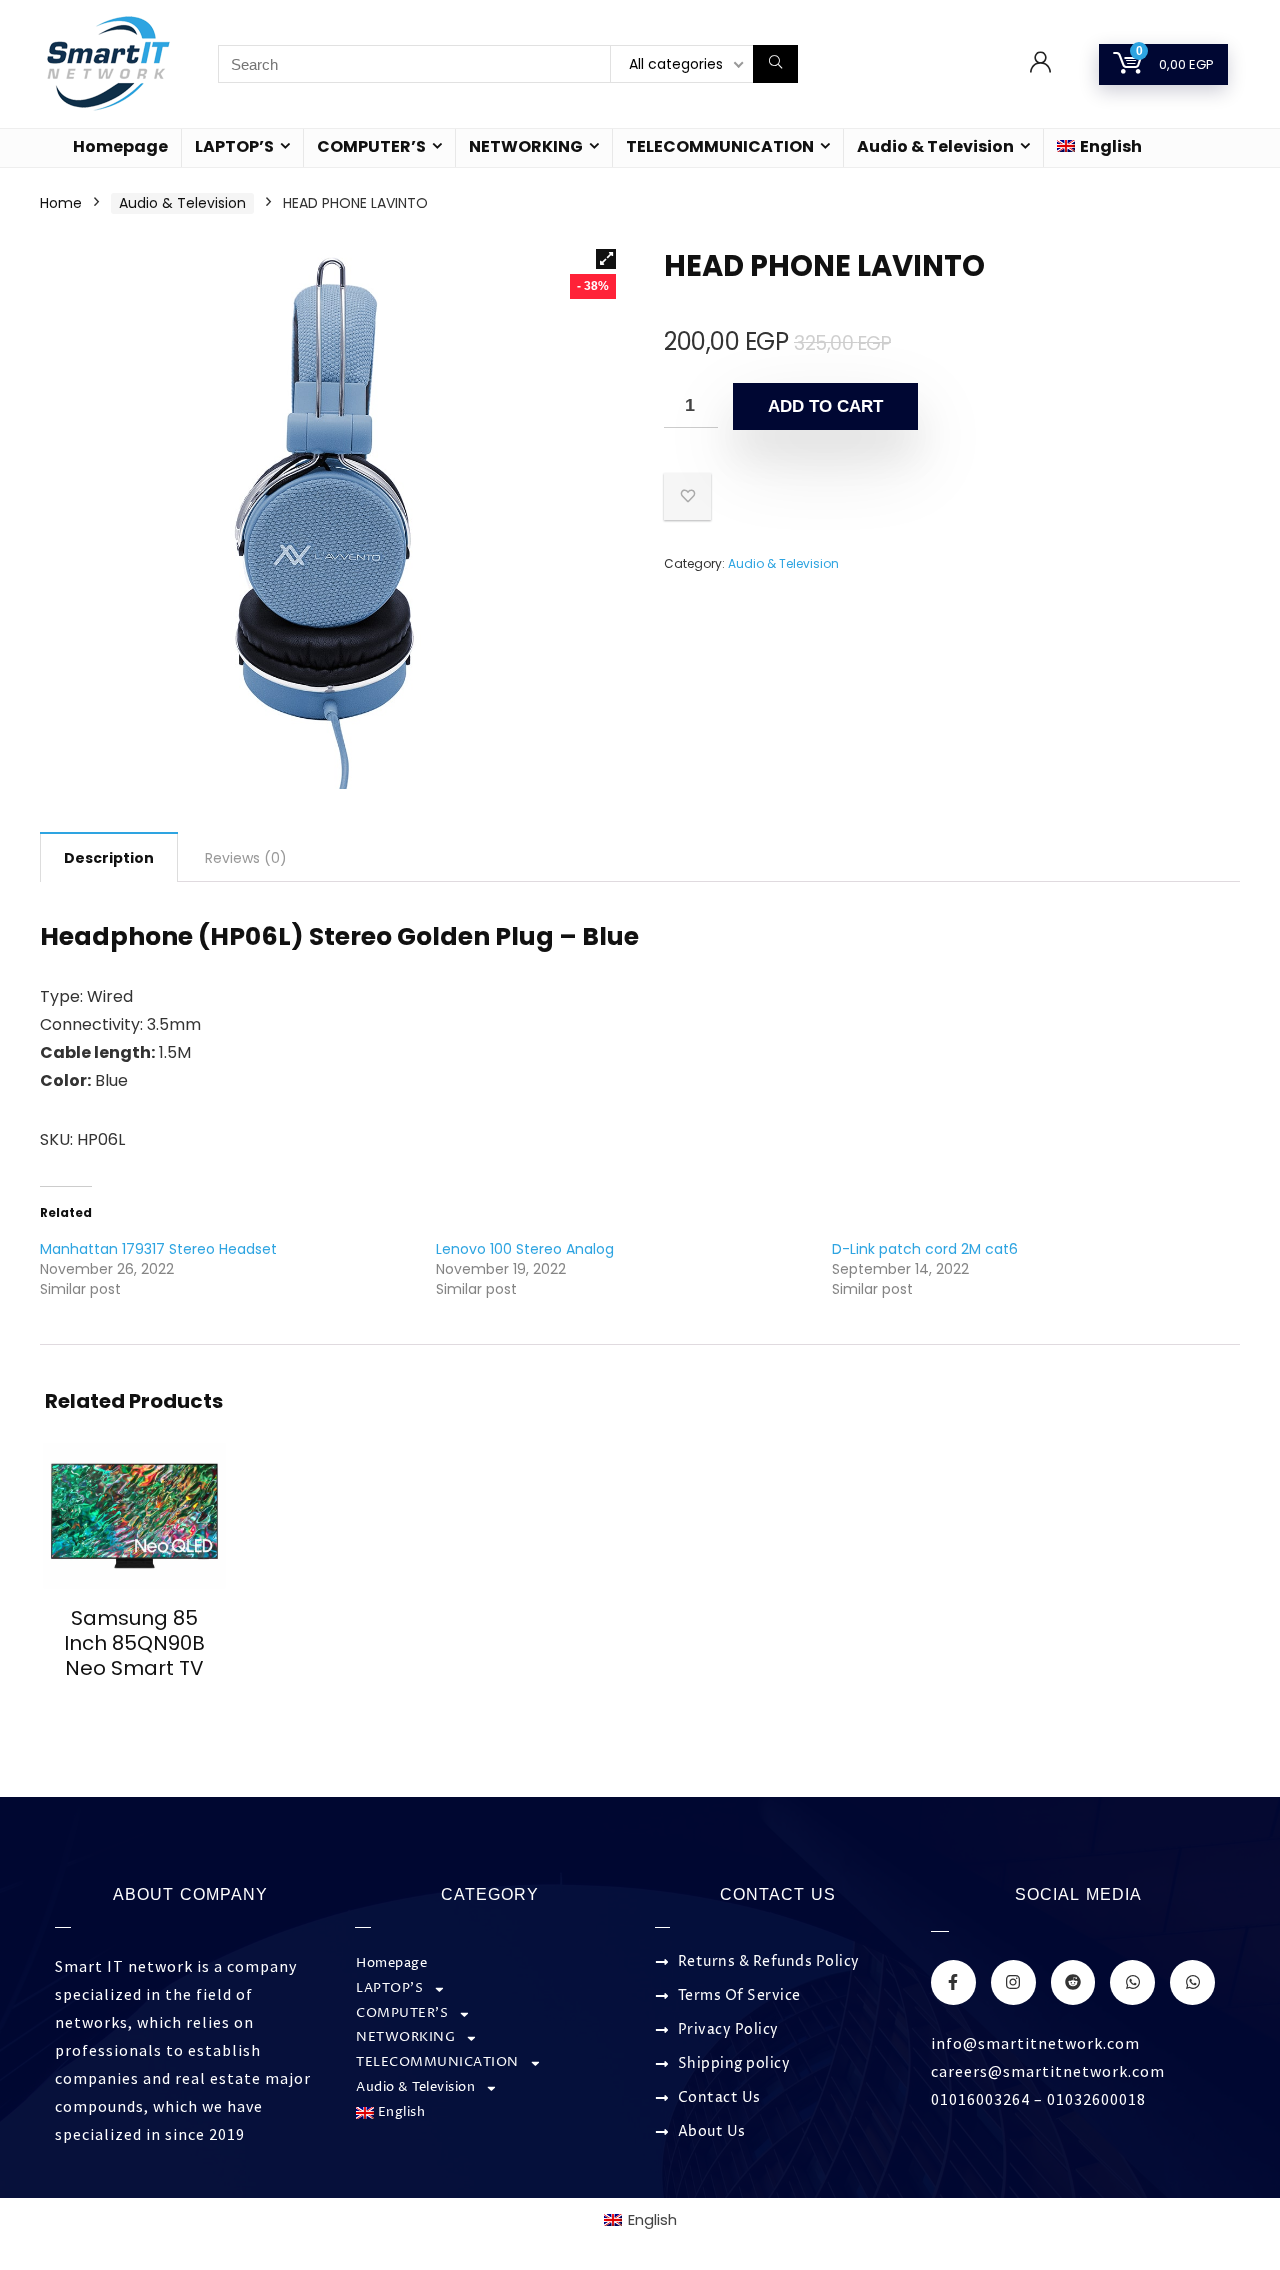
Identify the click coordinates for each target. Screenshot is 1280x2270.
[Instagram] (1013, 1982)
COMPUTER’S (371, 146)
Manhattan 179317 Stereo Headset (158, 1249)
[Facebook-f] (953, 1982)
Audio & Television (935, 146)
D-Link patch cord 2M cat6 (925, 1249)
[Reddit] (1073, 1982)
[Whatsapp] (1132, 1982)
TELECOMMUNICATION (720, 146)
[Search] (775, 64)
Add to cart (825, 406)
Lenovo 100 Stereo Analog (525, 1249)
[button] (606, 259)
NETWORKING (526, 146)
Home (61, 203)
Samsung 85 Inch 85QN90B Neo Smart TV (134, 1643)
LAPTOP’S (234, 146)
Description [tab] (109, 858)
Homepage (120, 146)
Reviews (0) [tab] (246, 858)
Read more (134, 1705)
